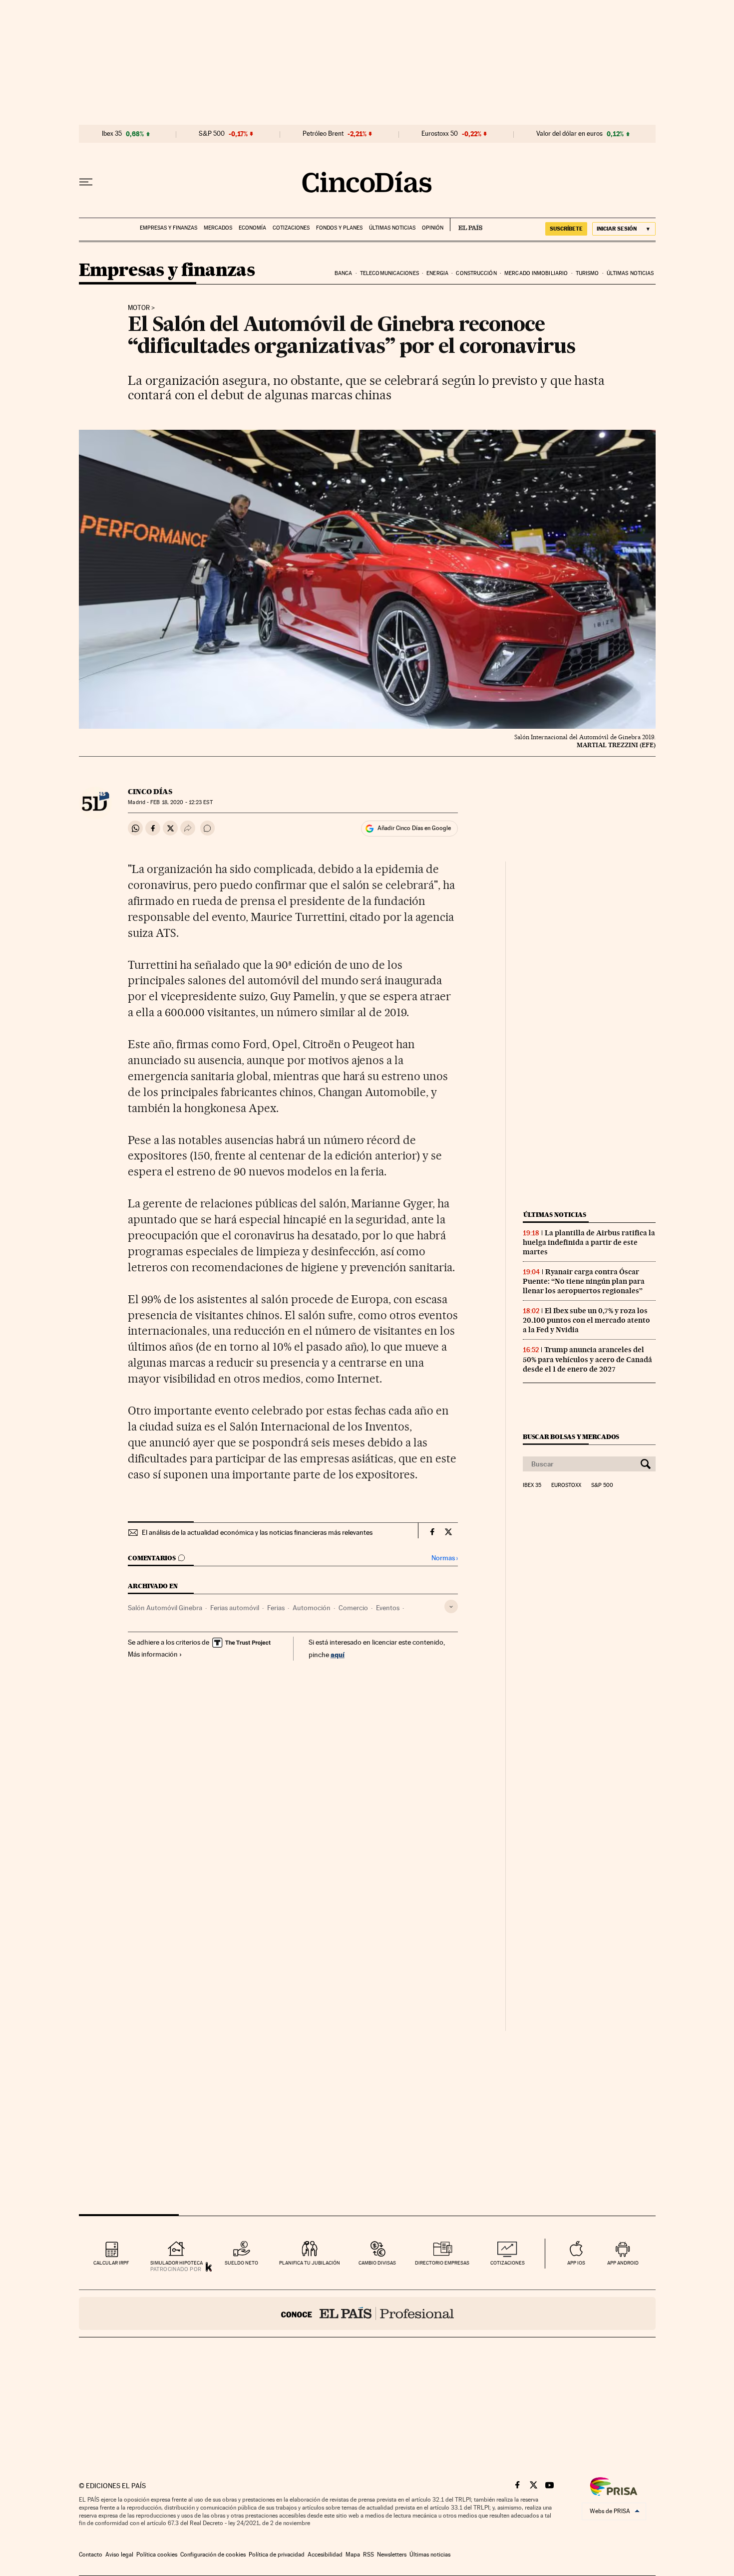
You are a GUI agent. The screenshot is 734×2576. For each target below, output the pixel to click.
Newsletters (392, 2555)
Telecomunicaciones (389, 273)
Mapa (353, 2555)
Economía (252, 228)
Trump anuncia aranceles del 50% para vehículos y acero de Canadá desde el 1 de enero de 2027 (587, 1359)
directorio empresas (442, 2263)
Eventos (388, 1608)
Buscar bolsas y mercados (571, 1437)
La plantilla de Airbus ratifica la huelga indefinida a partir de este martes (589, 1242)
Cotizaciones (291, 228)
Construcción (476, 273)
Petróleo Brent (323, 134)
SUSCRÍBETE (566, 229)
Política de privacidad (277, 2555)
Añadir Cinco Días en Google (414, 828)
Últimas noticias (392, 228)
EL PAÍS (466, 225)
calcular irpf (111, 2263)
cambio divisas (377, 2263)
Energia (437, 273)
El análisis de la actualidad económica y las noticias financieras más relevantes (257, 1532)
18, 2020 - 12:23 (181, 802)
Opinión (433, 228)
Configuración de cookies (213, 2555)
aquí (338, 1654)
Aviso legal (119, 2555)
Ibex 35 (112, 134)
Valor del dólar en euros (569, 134)
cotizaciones (508, 2263)
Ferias (276, 1608)
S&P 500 (212, 134)
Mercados (218, 228)
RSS (368, 2555)
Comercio (353, 1608)
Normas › (445, 1558)
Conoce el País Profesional (367, 2313)
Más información (153, 1654)
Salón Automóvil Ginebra (165, 1608)
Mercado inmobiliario (536, 273)
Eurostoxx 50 (440, 134)
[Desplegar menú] (86, 182)
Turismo (587, 273)
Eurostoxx (566, 1485)
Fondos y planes (339, 228)
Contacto (91, 2555)
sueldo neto (241, 2263)
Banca (344, 273)
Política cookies (157, 2555)
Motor (139, 308)
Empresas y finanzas (169, 228)
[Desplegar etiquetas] (451, 1606)
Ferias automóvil (235, 1608)
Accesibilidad (325, 2555)
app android (623, 2263)
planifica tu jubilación (310, 2263)
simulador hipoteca (177, 2263)
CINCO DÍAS (150, 792)
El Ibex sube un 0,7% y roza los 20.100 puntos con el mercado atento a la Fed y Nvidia (586, 1320)
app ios (576, 2263)
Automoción (312, 1608)
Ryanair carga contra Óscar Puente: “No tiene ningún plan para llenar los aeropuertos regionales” (584, 1281)
